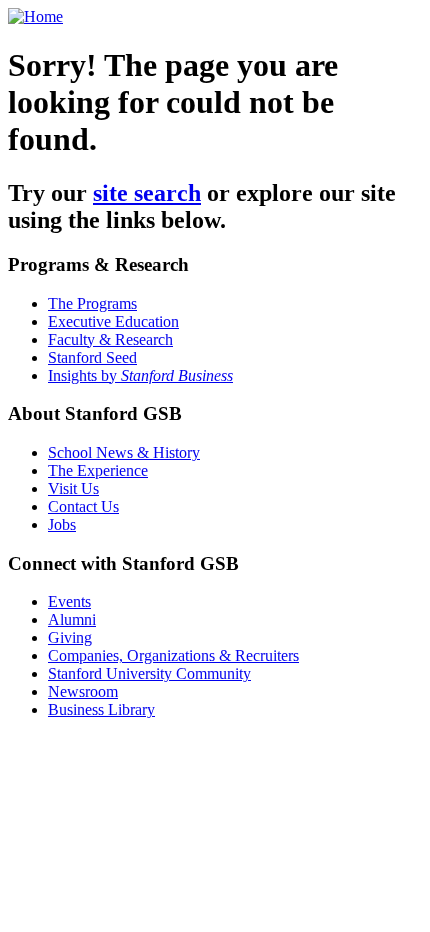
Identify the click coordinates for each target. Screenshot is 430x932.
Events (69, 601)
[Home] (35, 16)
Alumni (72, 619)
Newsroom (83, 691)
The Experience (98, 470)
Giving (70, 637)
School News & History (124, 452)
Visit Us (73, 488)
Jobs (62, 524)
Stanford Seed (92, 357)
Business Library (101, 709)
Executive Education (113, 321)
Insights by (140, 375)
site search (147, 193)
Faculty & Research (110, 339)
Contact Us (83, 506)
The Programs (92, 303)
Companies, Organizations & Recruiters (173, 655)
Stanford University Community (149, 673)
